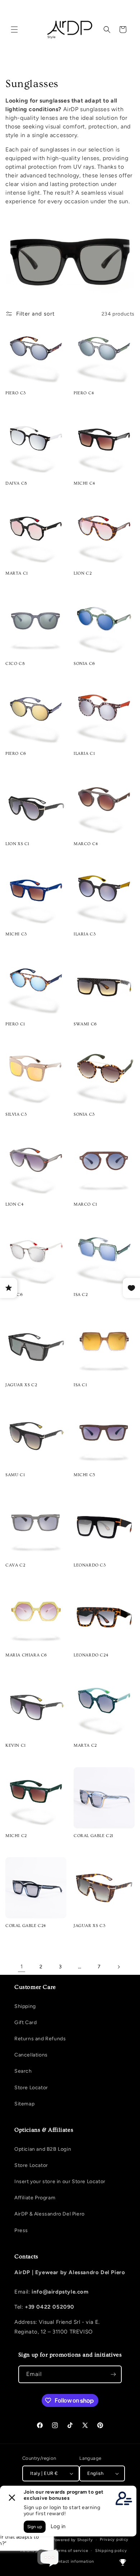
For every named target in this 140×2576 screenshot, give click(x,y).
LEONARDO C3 (90, 1565)
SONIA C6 (84, 664)
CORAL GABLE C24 (26, 1926)
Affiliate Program (35, 2198)
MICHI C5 (85, 1475)
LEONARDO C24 (91, 1655)
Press (21, 2230)
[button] (14, 30)
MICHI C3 (16, 934)
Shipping (25, 2006)
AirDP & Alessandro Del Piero (50, 2214)
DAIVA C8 (16, 483)
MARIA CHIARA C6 (26, 1655)
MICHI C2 (16, 1836)
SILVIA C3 (16, 1114)
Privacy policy (114, 2539)
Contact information (73, 2561)
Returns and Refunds (40, 2039)
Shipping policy (111, 2551)
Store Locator (31, 2088)
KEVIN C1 (16, 1745)
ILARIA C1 (84, 754)
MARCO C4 (86, 844)
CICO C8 (15, 664)
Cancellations (31, 2055)
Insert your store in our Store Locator (60, 2182)
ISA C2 (81, 1295)
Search (23, 2071)
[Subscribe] (113, 2374)
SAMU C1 (15, 1475)
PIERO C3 (16, 393)
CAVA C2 (15, 1565)
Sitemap (24, 2104)
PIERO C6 (16, 754)
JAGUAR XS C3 (89, 1926)
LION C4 (15, 1204)
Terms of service (71, 2551)
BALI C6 (14, 1295)
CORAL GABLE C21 (94, 1836)
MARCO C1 (85, 1204)
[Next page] (118, 1967)
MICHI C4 (85, 483)
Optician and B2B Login (43, 2149)
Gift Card (25, 2022)
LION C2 (83, 573)
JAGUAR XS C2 (21, 1385)
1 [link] (22, 1967)
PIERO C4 (84, 393)
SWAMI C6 (85, 1024)
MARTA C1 (17, 573)
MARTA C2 (85, 1745)
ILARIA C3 (85, 934)
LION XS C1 (17, 844)
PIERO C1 (15, 1024)
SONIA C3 (84, 1114)
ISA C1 (80, 1385)
